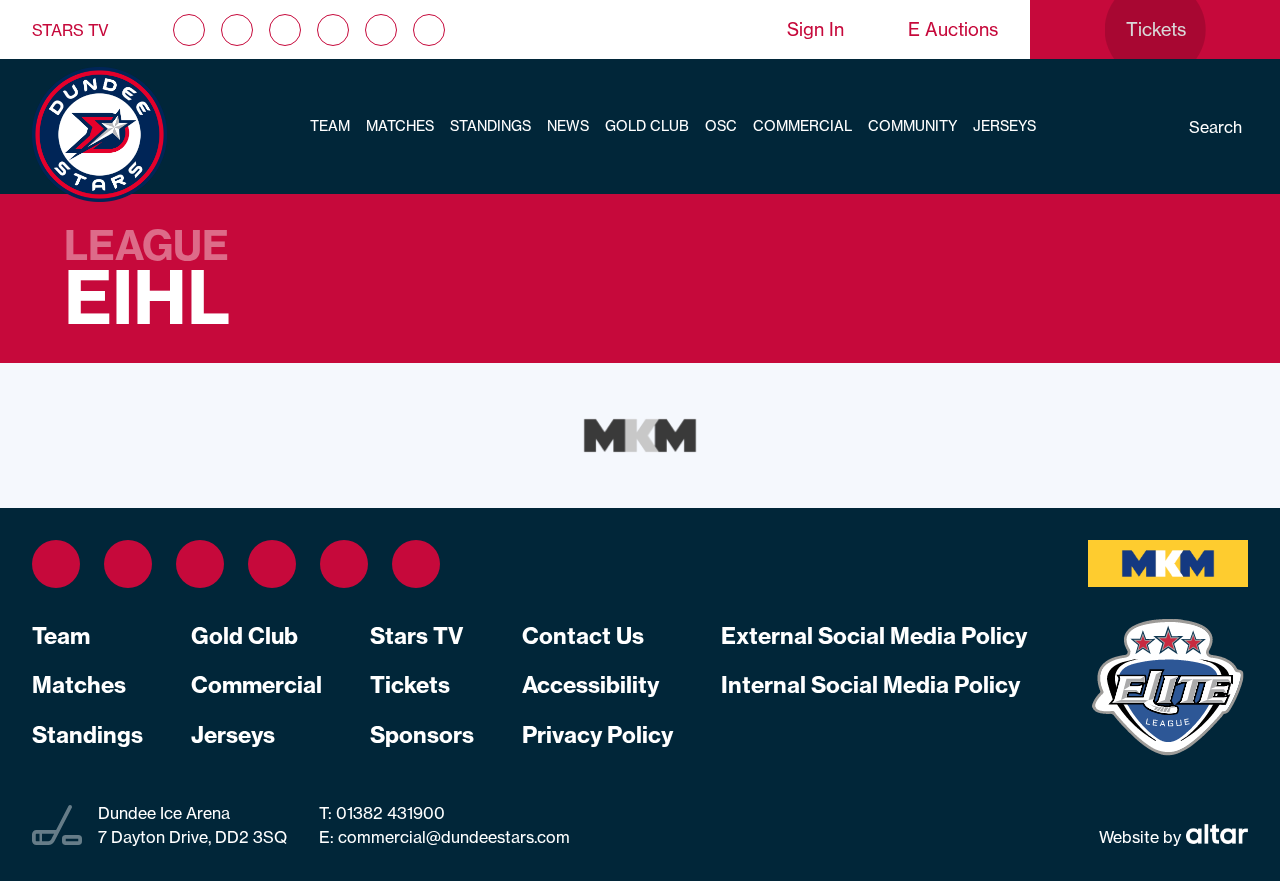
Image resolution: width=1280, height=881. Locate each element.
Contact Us (583, 636)
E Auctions (953, 29)
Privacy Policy (597, 735)
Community (912, 126)
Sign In (815, 29)
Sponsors (422, 735)
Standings (490, 126)
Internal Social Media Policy (870, 685)
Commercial (802, 126)
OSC (721, 126)
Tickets (410, 685)
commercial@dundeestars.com (454, 837)
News (568, 126)
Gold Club (647, 126)
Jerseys (1004, 126)
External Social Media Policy (874, 636)
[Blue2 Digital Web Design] (1214, 836)
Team (330, 126)
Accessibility (590, 685)
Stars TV (70, 30)
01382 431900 (388, 813)
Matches (400, 126)
